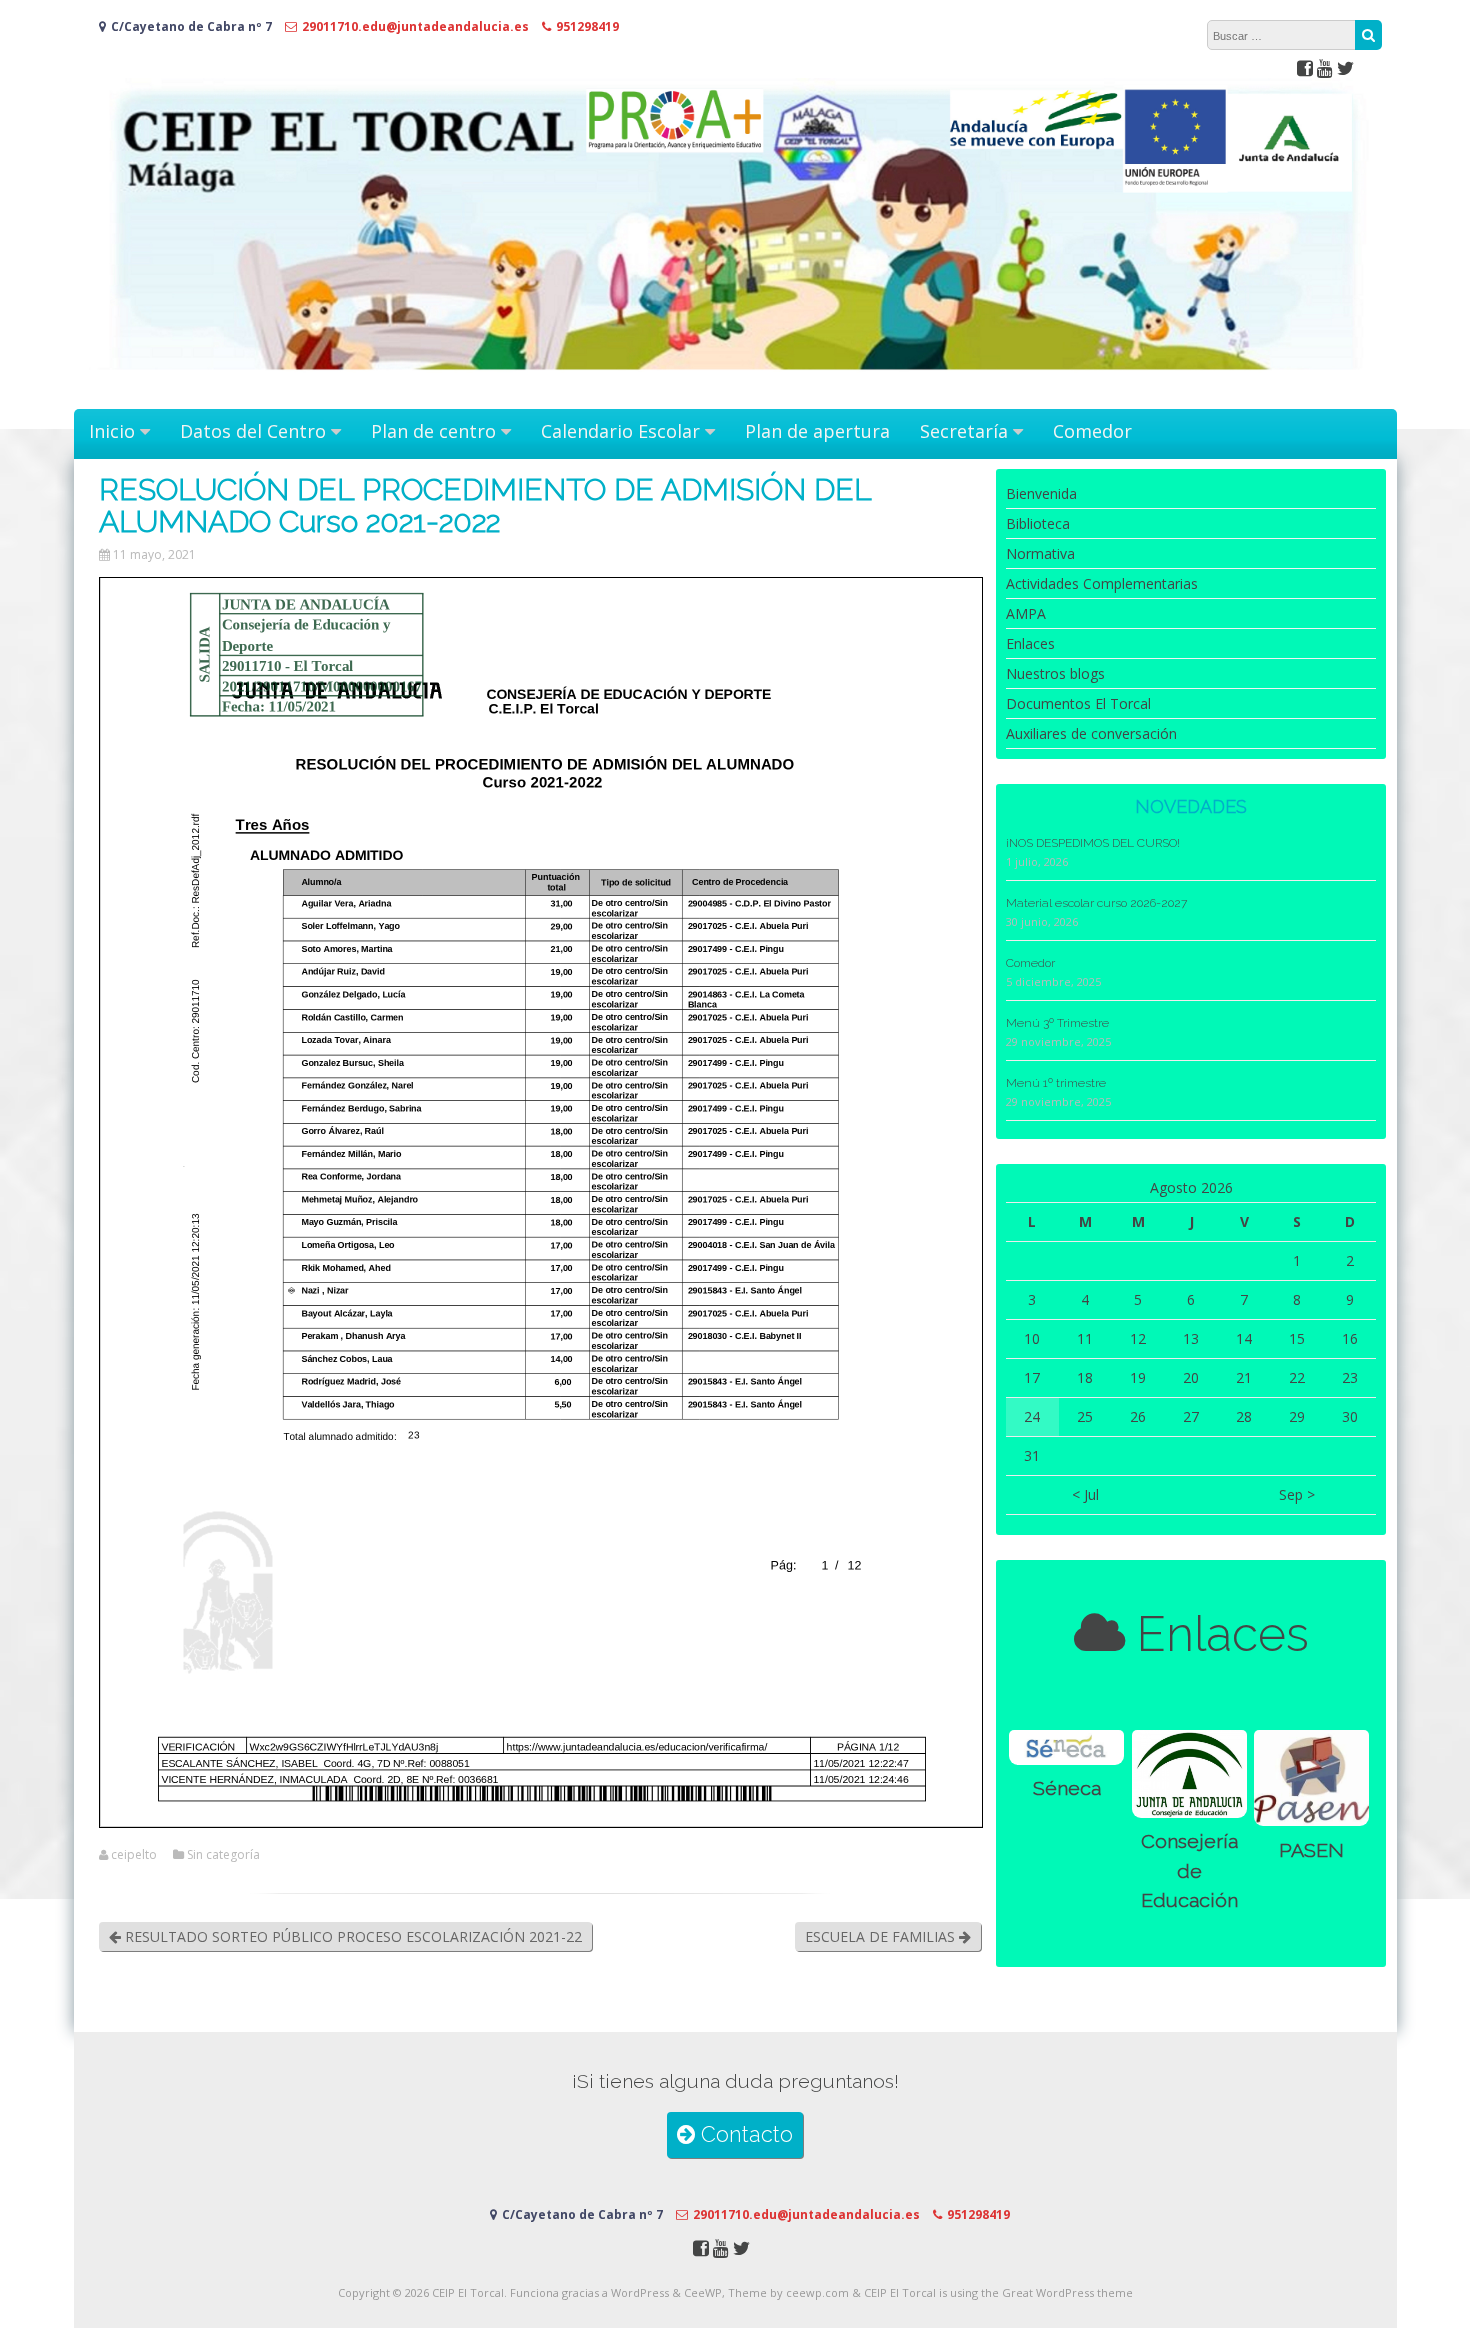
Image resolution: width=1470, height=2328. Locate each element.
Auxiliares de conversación (1091, 733)
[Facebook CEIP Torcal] (1305, 67)
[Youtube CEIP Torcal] (1325, 67)
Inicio (112, 431)
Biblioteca (1038, 523)
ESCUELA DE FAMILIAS (882, 1936)
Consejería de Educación (1189, 1871)
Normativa (1040, 553)
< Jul (1085, 1494)
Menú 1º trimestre (1056, 1083)
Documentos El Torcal (1078, 703)
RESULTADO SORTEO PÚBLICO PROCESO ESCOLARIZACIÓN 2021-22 (351, 1936)
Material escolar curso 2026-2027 (1096, 903)
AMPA (1026, 613)
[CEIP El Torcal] (735, 388)
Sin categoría (223, 1855)
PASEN (1311, 1850)
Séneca (1067, 1788)
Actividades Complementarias (1102, 583)
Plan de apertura (817, 431)
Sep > (1297, 1494)
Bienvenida (1041, 493)
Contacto (744, 2134)
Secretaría (964, 431)
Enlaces (1030, 643)
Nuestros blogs (1055, 673)
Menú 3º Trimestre (1057, 1023)
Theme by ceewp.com (788, 2292)
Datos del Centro (253, 431)
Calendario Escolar (620, 431)
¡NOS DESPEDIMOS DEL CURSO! (1093, 843)
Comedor (1092, 431)
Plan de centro (433, 431)
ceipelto (134, 1855)
